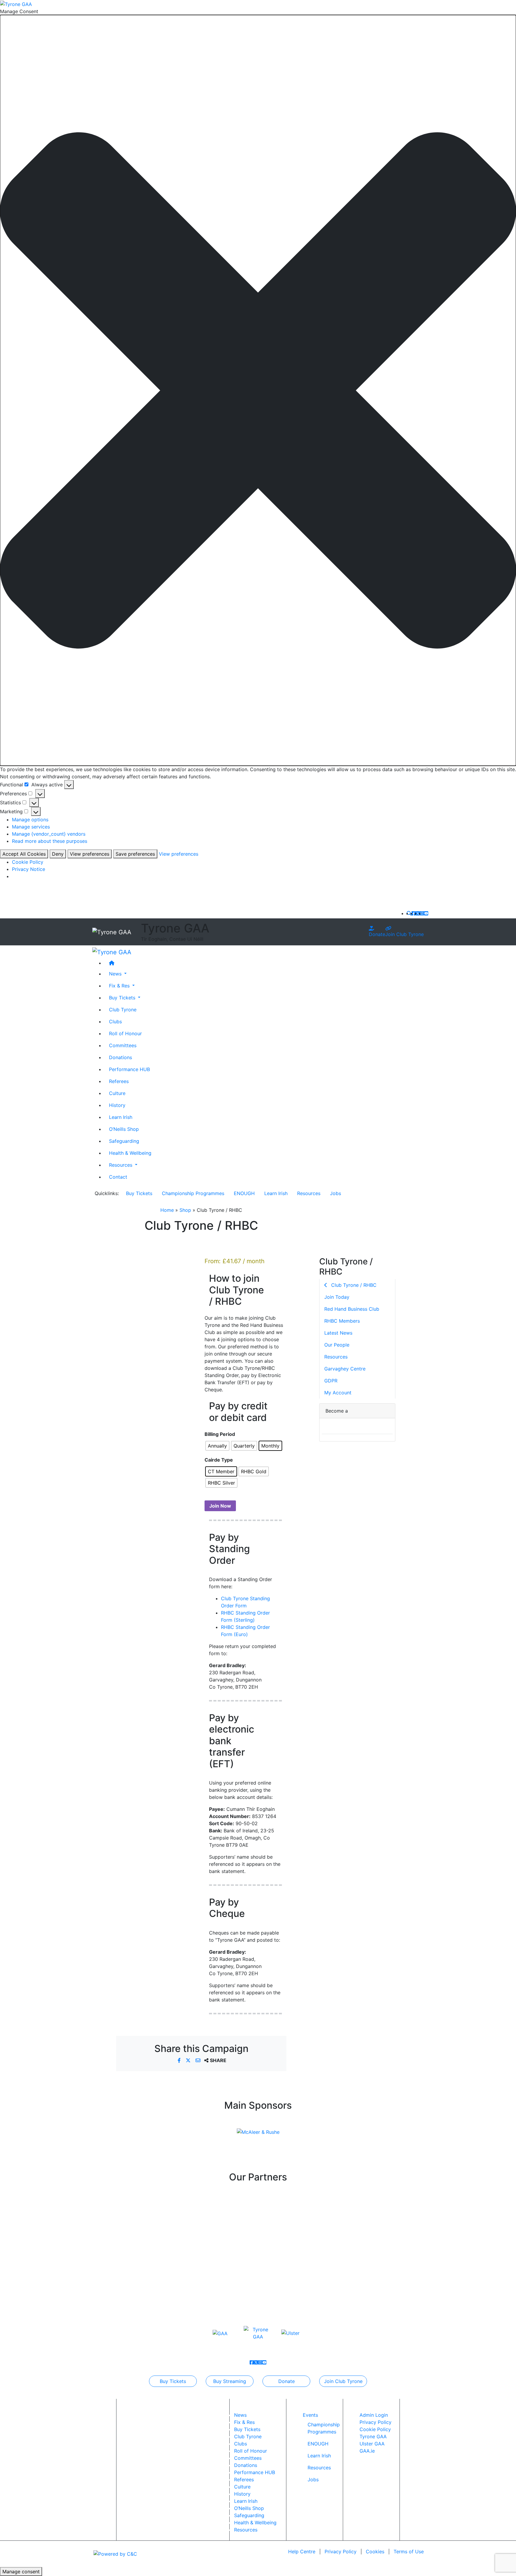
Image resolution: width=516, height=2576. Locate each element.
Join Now (220, 1506)
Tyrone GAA (373, 2436)
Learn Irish (121, 1117)
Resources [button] (121, 1165)
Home (167, 1210)
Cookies (375, 2552)
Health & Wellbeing (130, 1153)
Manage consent (21, 2572)
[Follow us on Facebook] (414, 913)
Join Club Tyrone (404, 934)
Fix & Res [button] (120, 985)
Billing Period (220, 1434)
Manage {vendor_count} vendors (49, 834)
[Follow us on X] (418, 913)
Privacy (341, 2552)
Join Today (337, 1297)
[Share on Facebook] (180, 2060)
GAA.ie (367, 2451)
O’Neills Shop (124, 1129)
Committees (123, 1045)
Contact (118, 1177)
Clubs (115, 1021)
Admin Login (374, 2415)
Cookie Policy (28, 862)
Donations (120, 1057)
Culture (117, 1093)
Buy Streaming (230, 2381)
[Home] (264, 963)
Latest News (338, 1333)
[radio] (217, 1446)
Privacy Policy (376, 2422)
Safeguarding (124, 1141)
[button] (258, 390)
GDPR (331, 1381)
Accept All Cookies (24, 854)
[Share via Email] (199, 2060)
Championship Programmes (193, 1193)
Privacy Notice (29, 869)
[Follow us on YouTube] (426, 913)
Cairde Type (219, 1460)
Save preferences (135, 854)
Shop (185, 1210)
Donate (377, 934)
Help (302, 2552)
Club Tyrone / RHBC (353, 1285)
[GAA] (220, 2333)
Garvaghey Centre (345, 1369)
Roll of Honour (125, 1033)
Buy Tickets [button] (123, 997)
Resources (309, 1193)
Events (310, 2415)
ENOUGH (244, 1193)
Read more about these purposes (50, 841)
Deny (58, 854)
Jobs (335, 1193)
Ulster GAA (372, 2444)
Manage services (31, 827)
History (117, 1105)
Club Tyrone (123, 1009)
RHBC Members (342, 1321)
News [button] (116, 973)
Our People (337, 1345)
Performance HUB (129, 1069)
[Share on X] (189, 2060)
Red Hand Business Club (352, 1309)
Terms (409, 2552)
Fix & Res (244, 2422)
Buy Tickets (139, 1193)
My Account (338, 1393)
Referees (119, 1081)
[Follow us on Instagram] (422, 913)
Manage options (30, 820)
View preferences (90, 854)
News (240, 2415)
